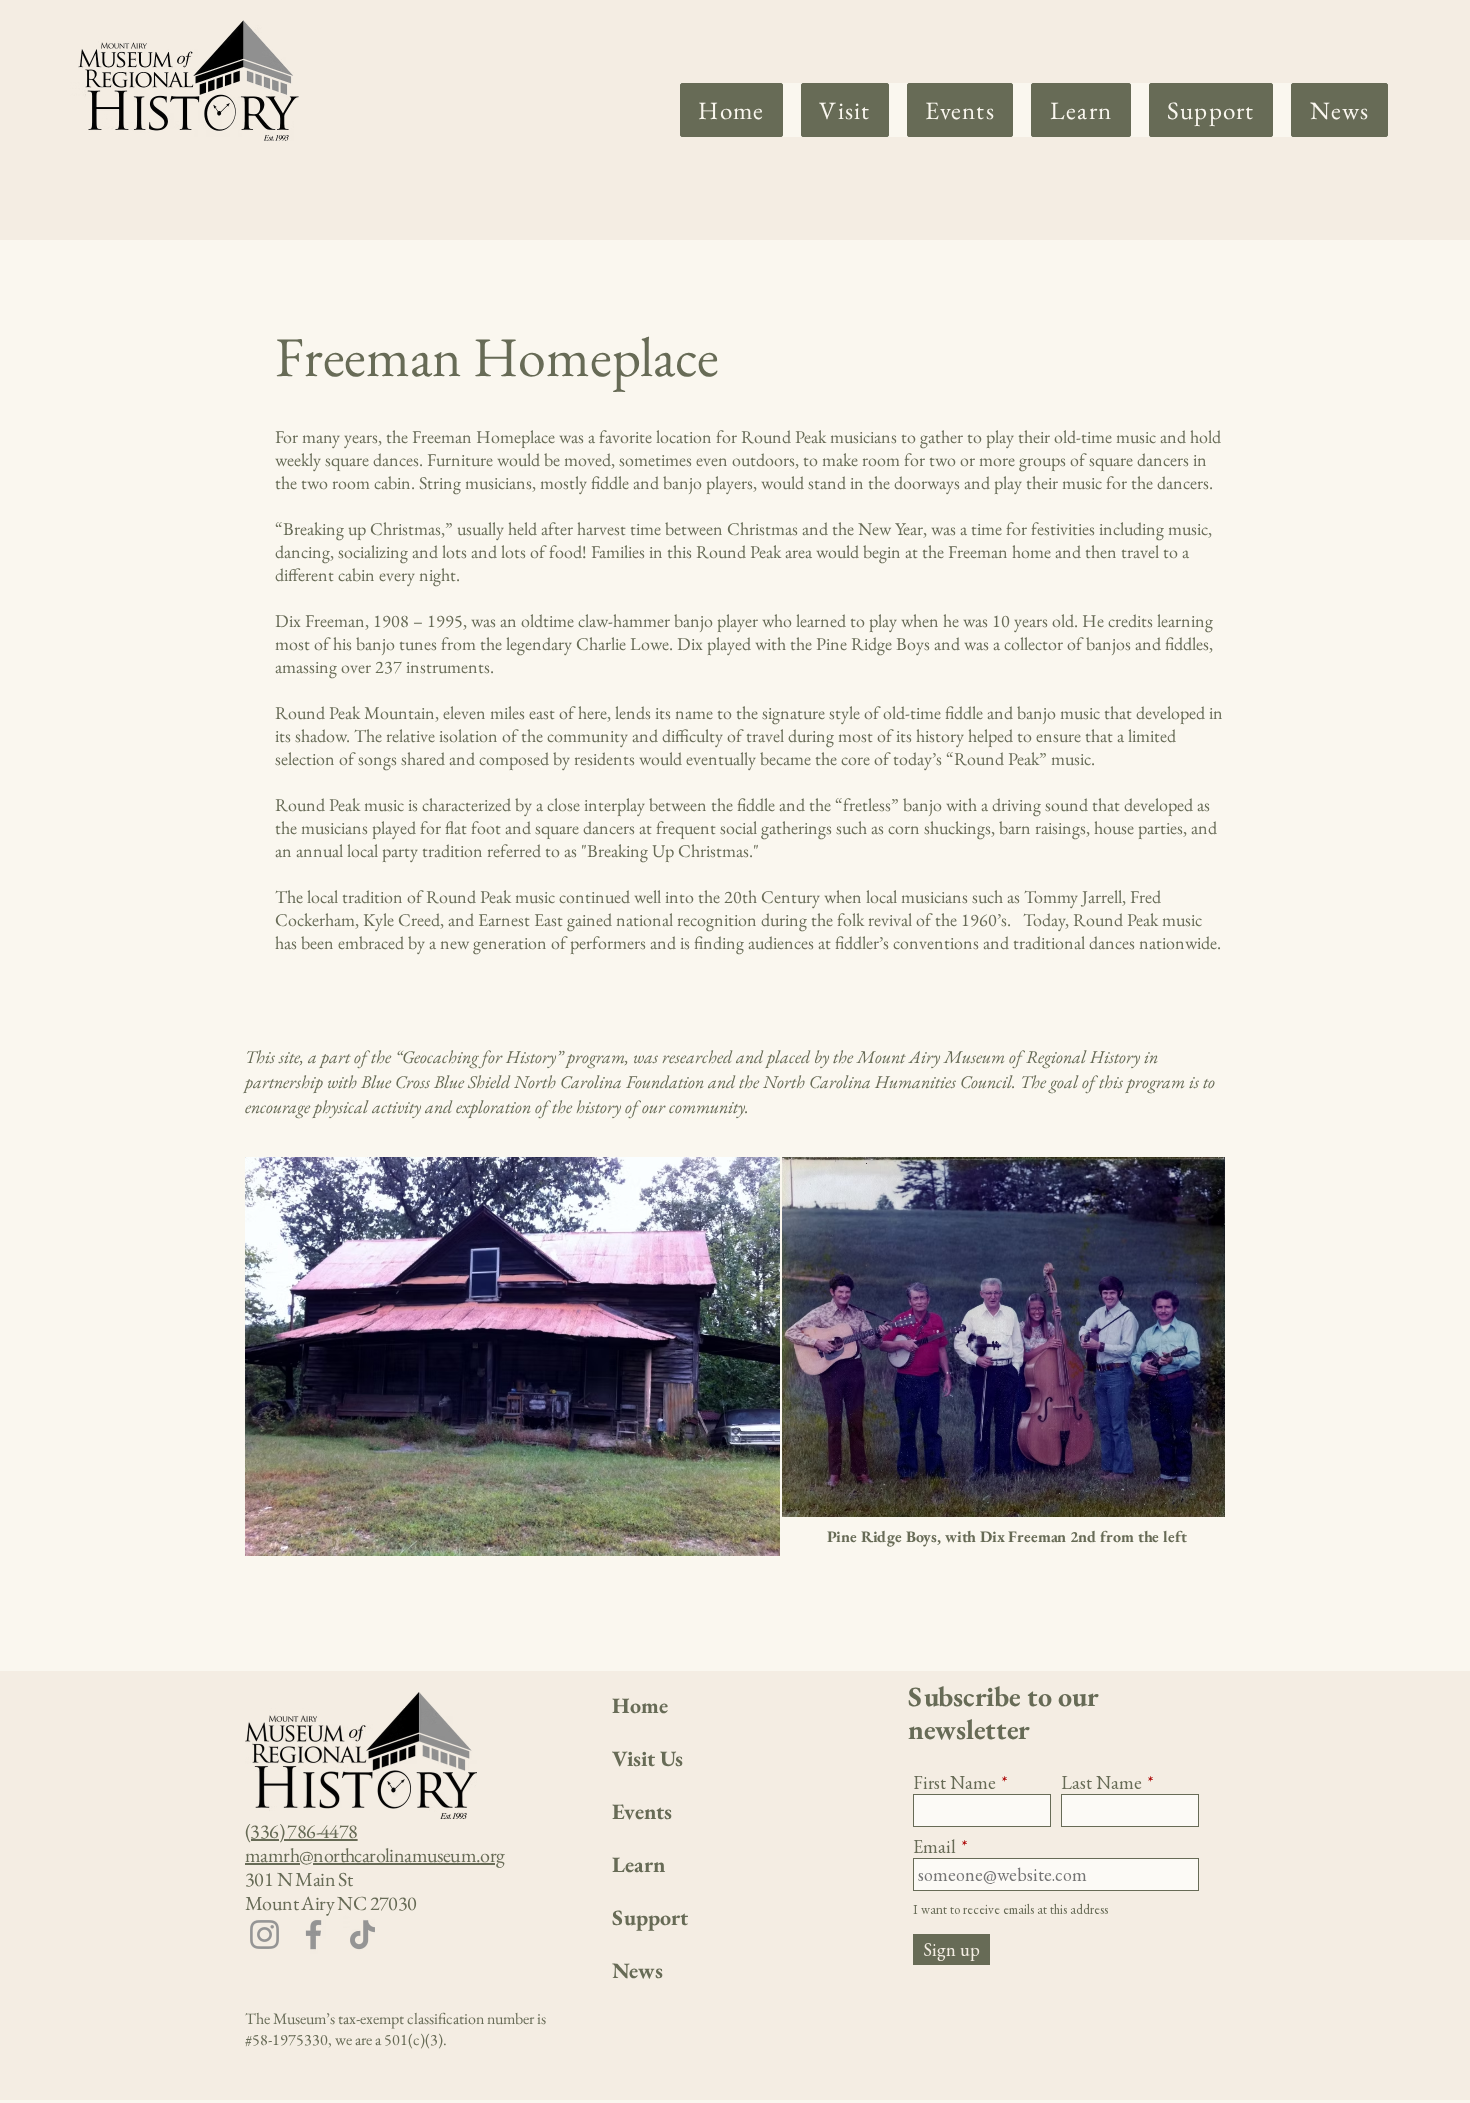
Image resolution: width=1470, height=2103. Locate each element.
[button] (845, 110)
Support (649, 1917)
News (637, 1970)
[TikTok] (362, 1934)
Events (642, 1811)
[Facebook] (313, 1934)
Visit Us (647, 1758)
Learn (638, 1864)
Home (640, 1705)
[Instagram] (264, 1934)
